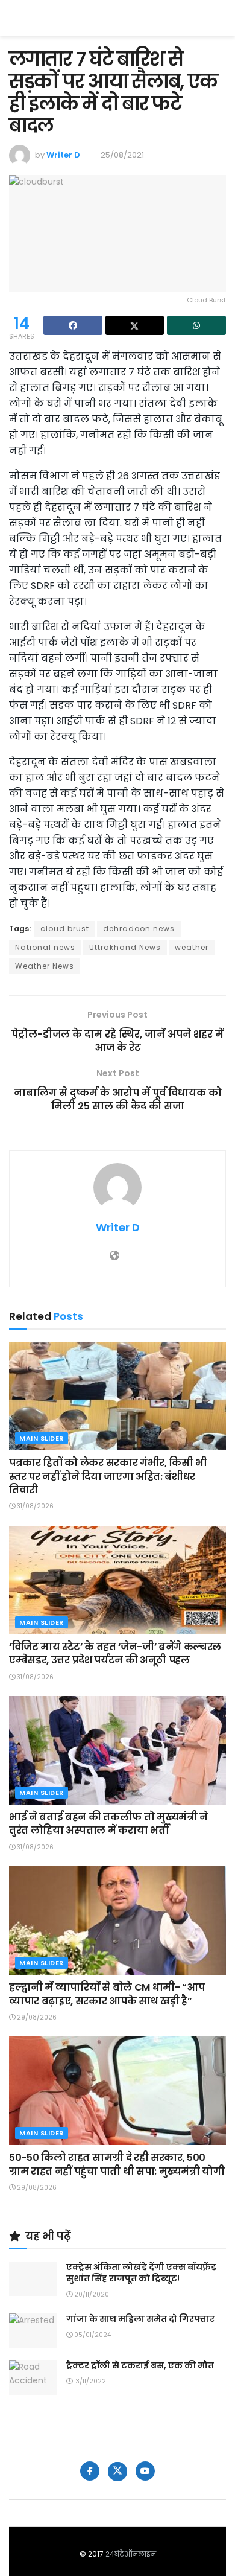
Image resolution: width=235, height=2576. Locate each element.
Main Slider (42, 1438)
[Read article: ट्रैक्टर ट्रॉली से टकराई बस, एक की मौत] (33, 2377)
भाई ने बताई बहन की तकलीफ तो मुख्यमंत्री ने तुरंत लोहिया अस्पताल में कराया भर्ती (108, 1824)
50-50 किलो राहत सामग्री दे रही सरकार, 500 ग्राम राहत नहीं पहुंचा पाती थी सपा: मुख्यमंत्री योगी (117, 2164)
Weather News (45, 966)
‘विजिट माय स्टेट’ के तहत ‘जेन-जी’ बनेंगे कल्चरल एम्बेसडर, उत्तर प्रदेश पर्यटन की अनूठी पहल (115, 1653)
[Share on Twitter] (135, 325)
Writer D (63, 155)
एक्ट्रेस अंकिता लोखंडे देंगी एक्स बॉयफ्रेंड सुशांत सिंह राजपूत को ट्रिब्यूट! (141, 2273)
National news (45, 947)
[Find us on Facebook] (90, 2471)
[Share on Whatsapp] (196, 325)
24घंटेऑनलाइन (131, 2554)
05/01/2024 (92, 2335)
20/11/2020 (91, 2294)
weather (192, 947)
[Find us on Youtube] (145, 2471)
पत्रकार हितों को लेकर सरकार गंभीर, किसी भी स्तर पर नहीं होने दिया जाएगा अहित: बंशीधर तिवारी (108, 1476)
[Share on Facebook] (73, 325)
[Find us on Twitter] (117, 2472)
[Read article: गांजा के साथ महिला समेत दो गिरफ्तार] (33, 2331)
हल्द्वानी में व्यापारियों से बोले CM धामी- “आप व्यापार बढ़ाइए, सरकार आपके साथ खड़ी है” (107, 1994)
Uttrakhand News (125, 947)
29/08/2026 (36, 2017)
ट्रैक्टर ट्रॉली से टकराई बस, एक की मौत (140, 2365)
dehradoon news (139, 929)
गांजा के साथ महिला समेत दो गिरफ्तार (140, 2319)
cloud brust (65, 929)
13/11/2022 (89, 2381)
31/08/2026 (34, 1506)
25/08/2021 (122, 155)
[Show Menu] (220, 18)
